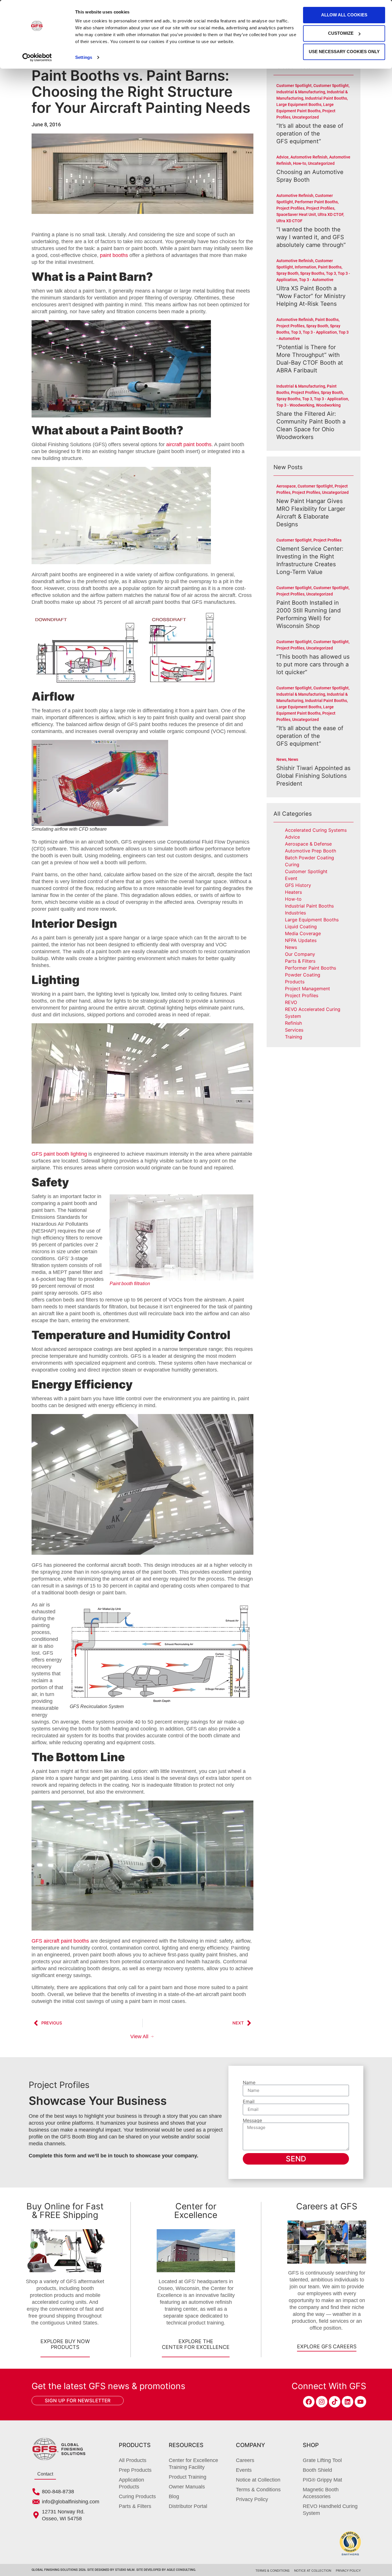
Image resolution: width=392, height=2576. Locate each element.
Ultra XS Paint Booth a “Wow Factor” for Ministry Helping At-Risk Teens (311, 296)
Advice (292, 837)
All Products (133, 2460)
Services (294, 1030)
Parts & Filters (300, 961)
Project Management (307, 989)
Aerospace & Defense (308, 844)
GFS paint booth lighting (59, 1154)
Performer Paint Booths (311, 968)
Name (249, 2082)
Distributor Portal (188, 2506)
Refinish (293, 1023)
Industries (295, 913)
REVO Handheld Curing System (330, 2510)
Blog (174, 2496)
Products (295, 982)
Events (244, 2470)
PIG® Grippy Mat (322, 2480)
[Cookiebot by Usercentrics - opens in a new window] (37, 57)
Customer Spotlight (306, 871)
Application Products (131, 2483)
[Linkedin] (348, 2402)
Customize (341, 33)
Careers (245, 2460)
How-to (293, 899)
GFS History (298, 885)
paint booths (114, 255)
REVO (291, 1002)
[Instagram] (322, 2402)
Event (291, 878)
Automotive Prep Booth (311, 851)
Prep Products (135, 2470)
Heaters (293, 892)
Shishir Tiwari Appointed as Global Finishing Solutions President (313, 776)
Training (294, 1037)
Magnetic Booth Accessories (321, 2493)
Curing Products (137, 2496)
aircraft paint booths (189, 444)
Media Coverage (303, 933)
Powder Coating (303, 975)
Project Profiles (302, 995)
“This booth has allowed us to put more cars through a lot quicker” (313, 664)
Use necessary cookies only (344, 52)
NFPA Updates (301, 940)
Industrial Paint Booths (309, 906)
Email (249, 2101)
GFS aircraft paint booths (60, 1941)
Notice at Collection (258, 2480)
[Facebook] (309, 2402)
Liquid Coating (301, 927)
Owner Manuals (187, 2487)
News (291, 947)
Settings (84, 57)
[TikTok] (335, 2402)
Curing (292, 865)
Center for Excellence (196, 2211)
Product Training (188, 2477)
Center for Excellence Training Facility (193, 2464)
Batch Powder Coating (309, 858)
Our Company (300, 954)
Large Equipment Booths (312, 920)
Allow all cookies (344, 15)
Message (252, 2120)
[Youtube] (360, 2402)
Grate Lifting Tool (322, 2460)
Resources (186, 2445)
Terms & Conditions (258, 2490)
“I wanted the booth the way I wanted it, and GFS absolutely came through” (311, 237)
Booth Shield (317, 2470)
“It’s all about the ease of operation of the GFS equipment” (310, 134)
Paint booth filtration (130, 1284)
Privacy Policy (252, 2499)
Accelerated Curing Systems (316, 830)
